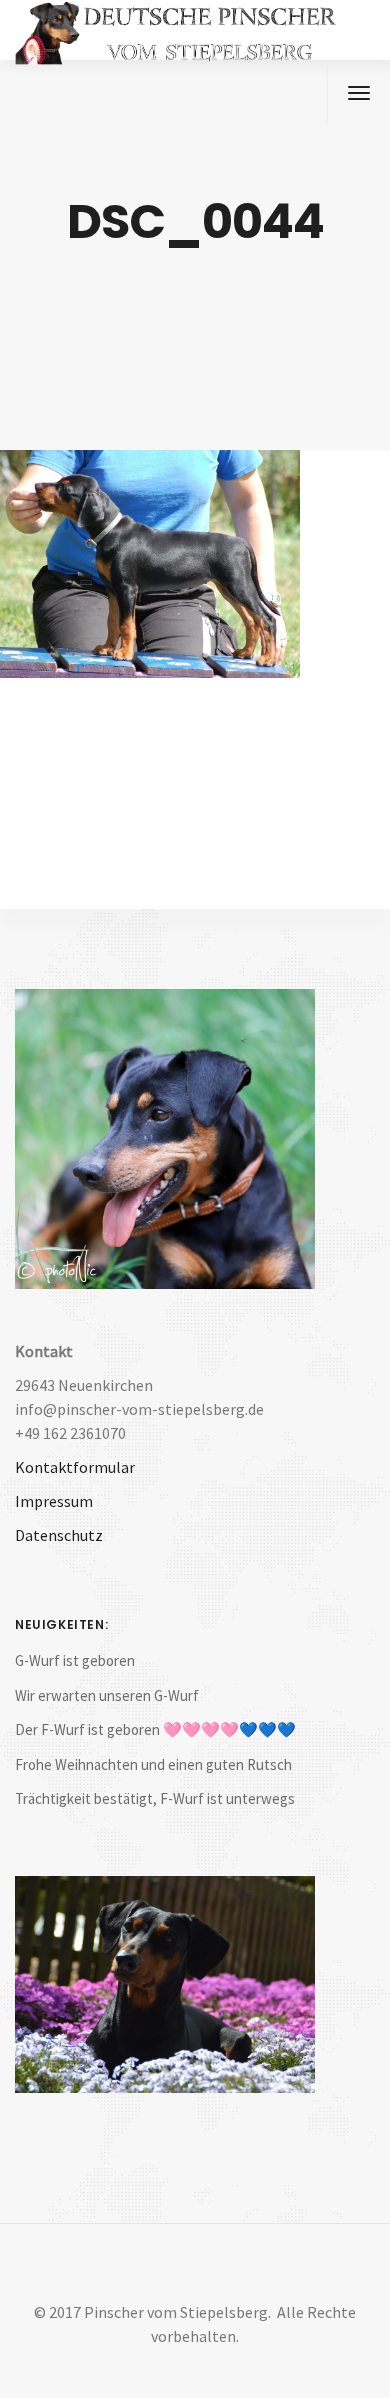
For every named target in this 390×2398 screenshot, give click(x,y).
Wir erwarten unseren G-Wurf (107, 1695)
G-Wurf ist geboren (75, 1660)
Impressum (54, 1501)
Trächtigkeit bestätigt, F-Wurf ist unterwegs (155, 1798)
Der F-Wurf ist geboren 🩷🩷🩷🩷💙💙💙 (155, 1729)
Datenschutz (59, 1535)
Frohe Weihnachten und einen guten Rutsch (153, 1764)
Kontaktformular (75, 1467)
